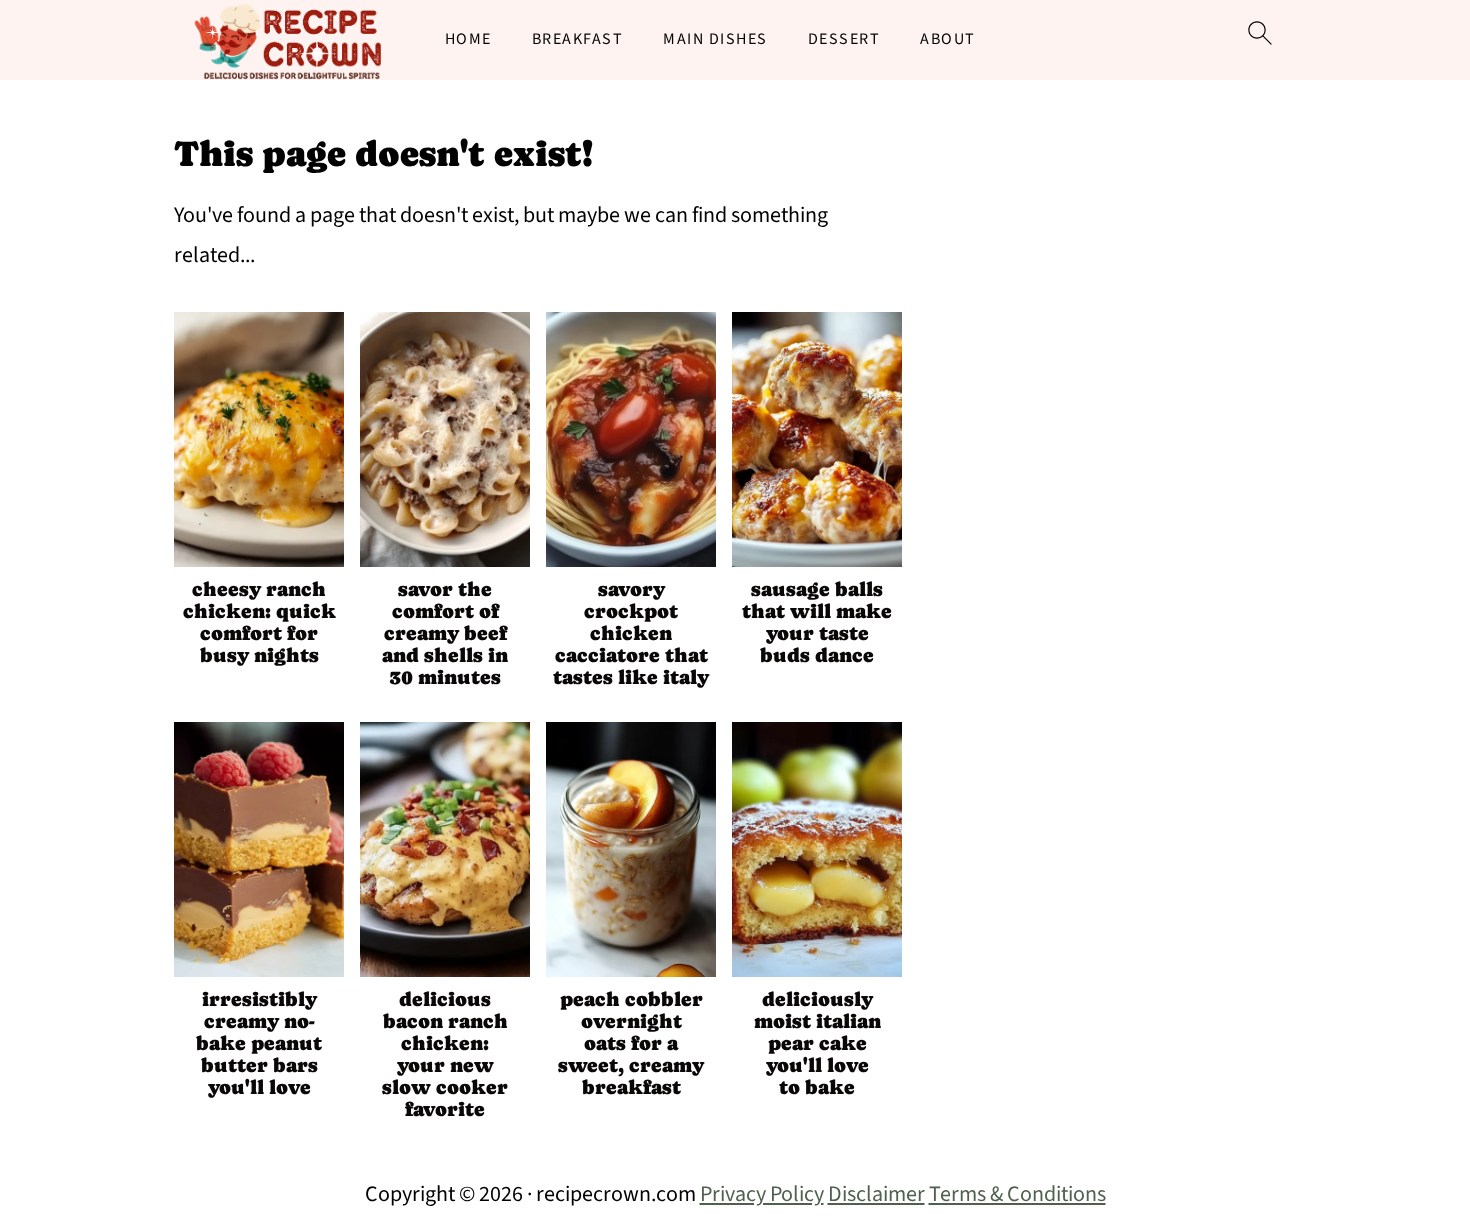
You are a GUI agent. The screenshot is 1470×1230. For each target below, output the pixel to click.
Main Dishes (715, 39)
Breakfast (578, 39)
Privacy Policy (762, 1194)
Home (468, 39)
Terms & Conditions (1017, 1194)
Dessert (844, 39)
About (948, 39)
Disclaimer (876, 1194)
